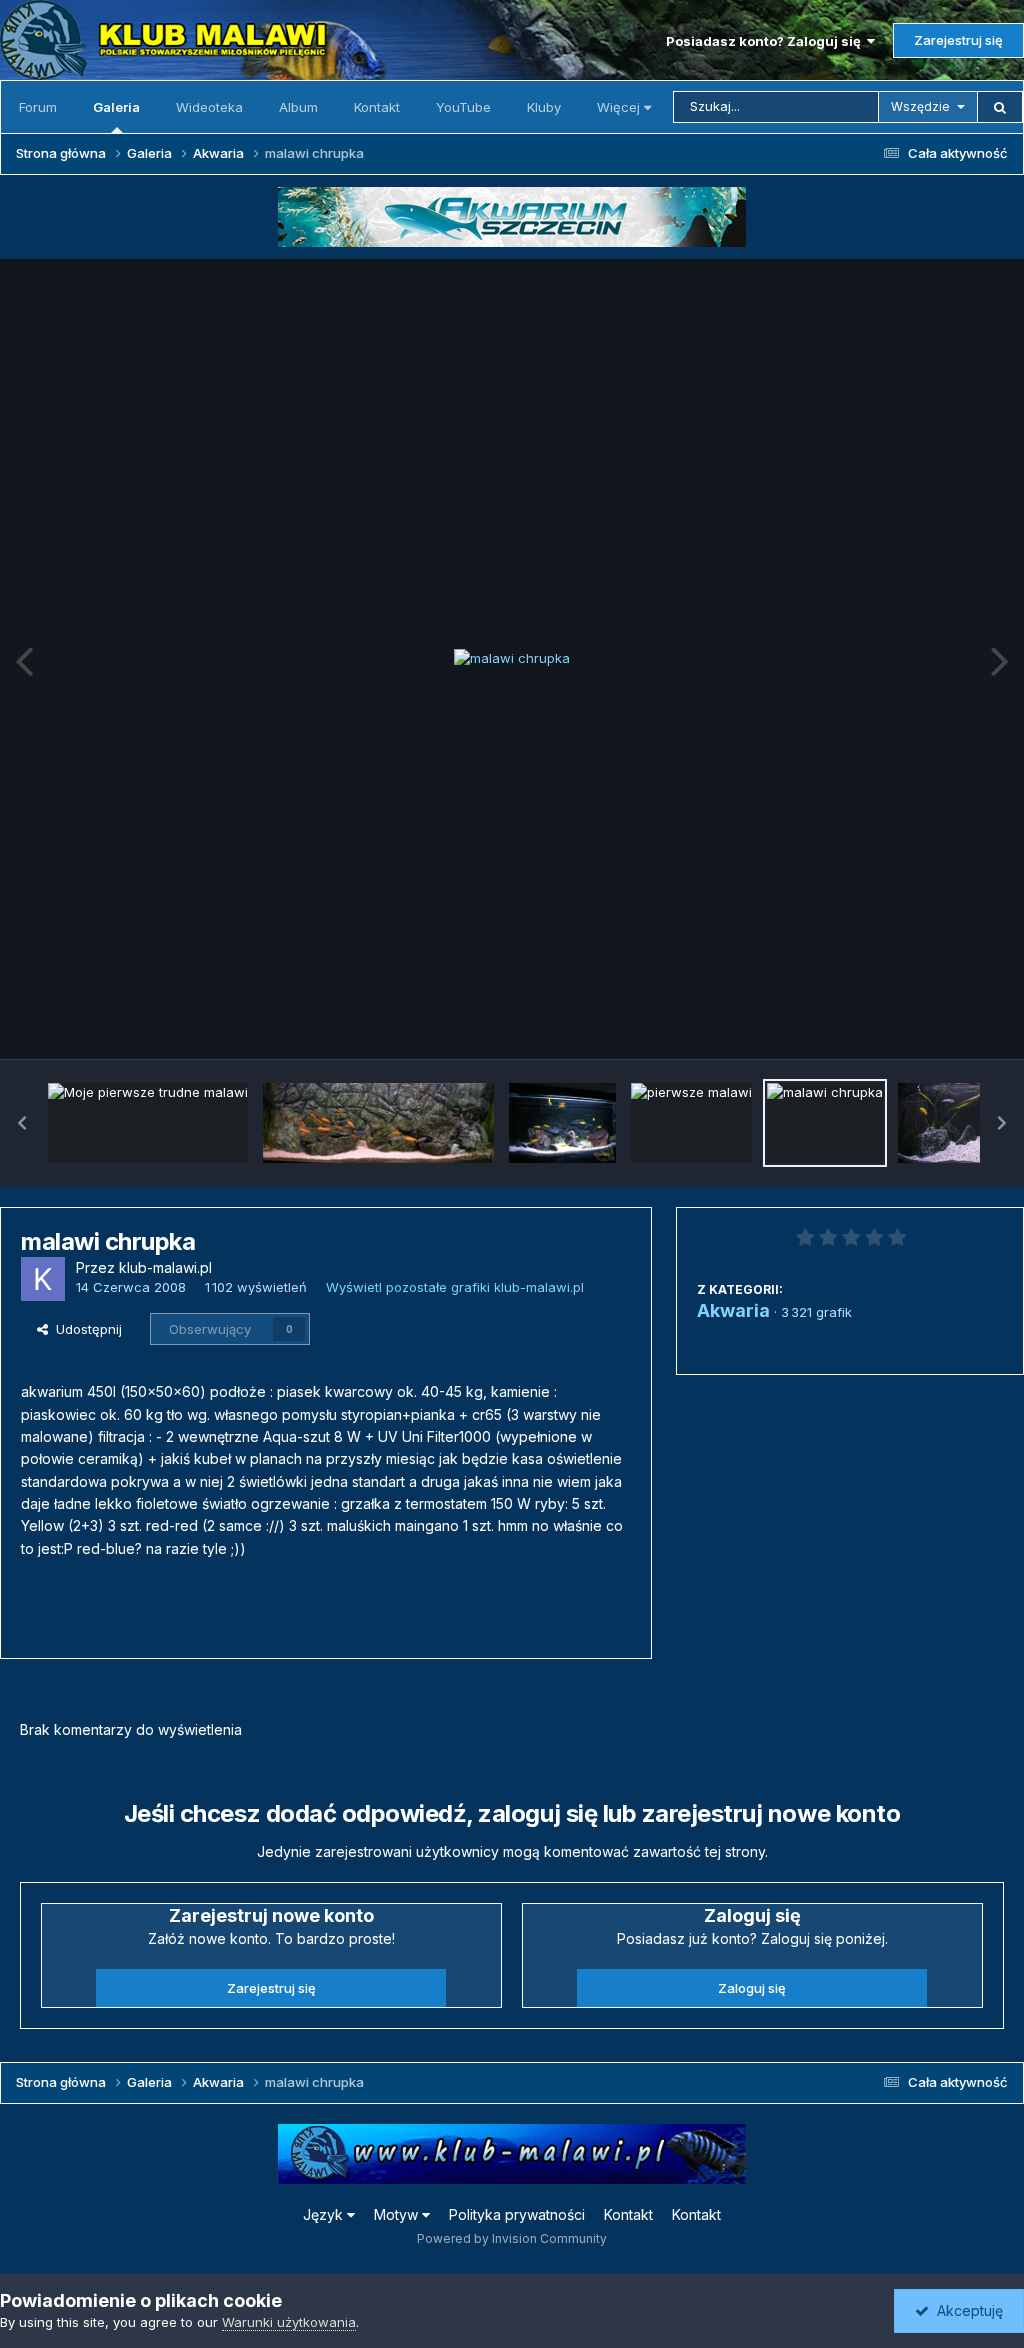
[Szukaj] (1000, 107)
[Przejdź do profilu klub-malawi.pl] (43, 1279)
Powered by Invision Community (512, 2238)
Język (325, 2214)
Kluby (544, 107)
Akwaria (733, 1310)
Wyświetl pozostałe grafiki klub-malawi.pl (455, 1287)
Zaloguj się (752, 1988)
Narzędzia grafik (927, 1022)
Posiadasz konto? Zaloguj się (766, 41)
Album (298, 107)
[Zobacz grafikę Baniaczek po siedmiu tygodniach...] (378, 1123)
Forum (38, 107)
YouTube (463, 107)
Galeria (116, 107)
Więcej (618, 107)
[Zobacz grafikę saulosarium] (562, 1123)
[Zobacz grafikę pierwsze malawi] (691, 1123)
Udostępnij (85, 1329)
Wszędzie (920, 106)
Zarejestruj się (958, 40)
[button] (22, 1123)
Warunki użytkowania (289, 2322)
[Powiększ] (512, 659)
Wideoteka (209, 107)
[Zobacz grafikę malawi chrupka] (825, 1123)
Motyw (398, 2214)
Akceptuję (966, 2310)
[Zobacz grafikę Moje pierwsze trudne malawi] (148, 1123)
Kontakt (377, 107)
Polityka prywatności (517, 2214)
